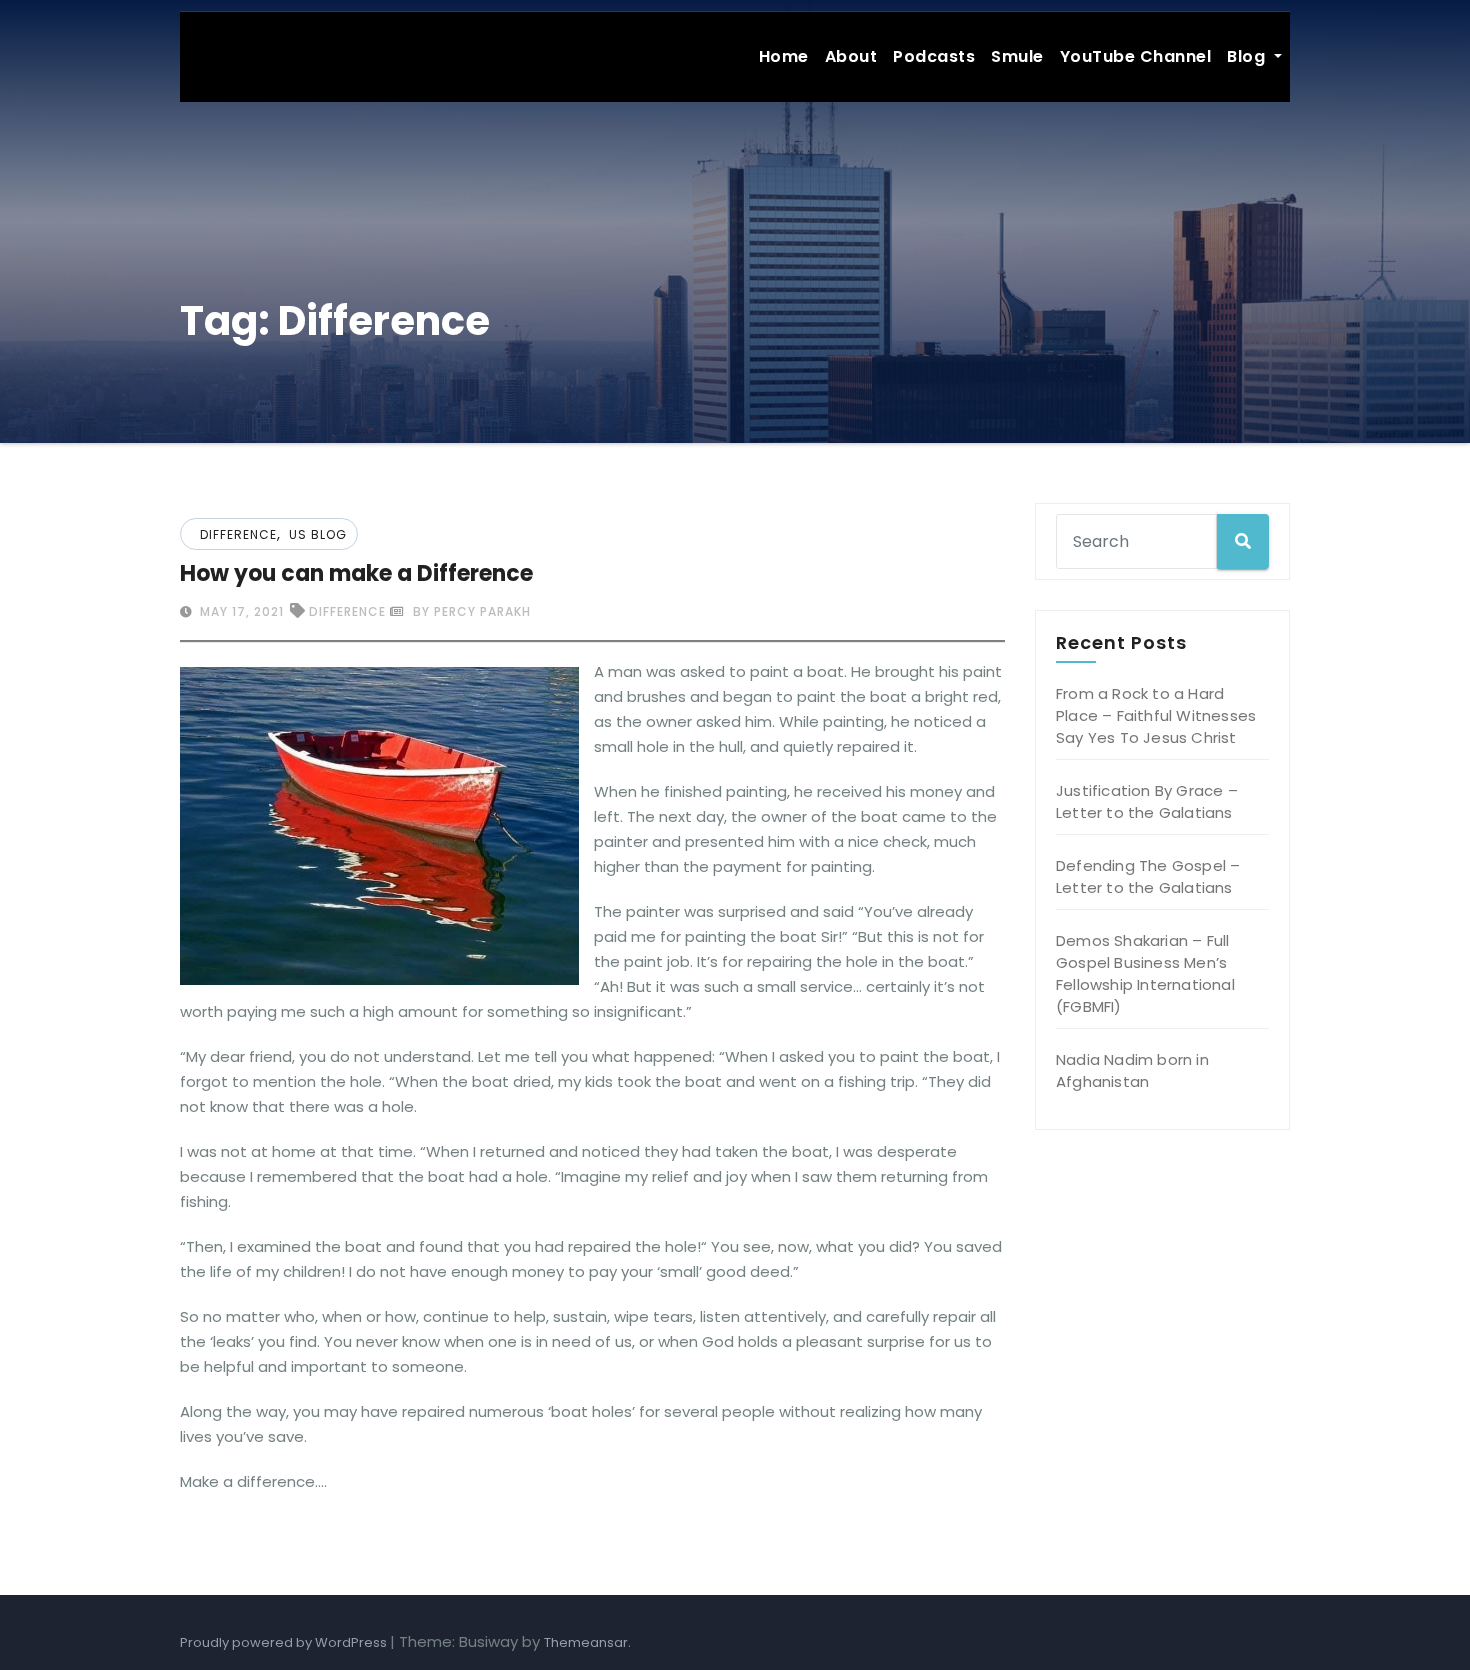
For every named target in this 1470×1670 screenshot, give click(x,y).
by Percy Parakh (470, 611)
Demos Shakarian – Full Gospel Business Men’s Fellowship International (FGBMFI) (1145, 973)
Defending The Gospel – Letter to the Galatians (1148, 876)
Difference (238, 534)
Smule (1017, 56)
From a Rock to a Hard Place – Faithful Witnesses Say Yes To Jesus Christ (1156, 715)
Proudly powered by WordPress (285, 1642)
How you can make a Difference (356, 573)
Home (784, 56)
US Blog (318, 534)
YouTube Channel (1136, 56)
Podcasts (934, 56)
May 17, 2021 (240, 611)
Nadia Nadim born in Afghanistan (1132, 1070)
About (851, 56)
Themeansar (586, 1642)
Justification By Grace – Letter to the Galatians (1147, 801)
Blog (1248, 56)
